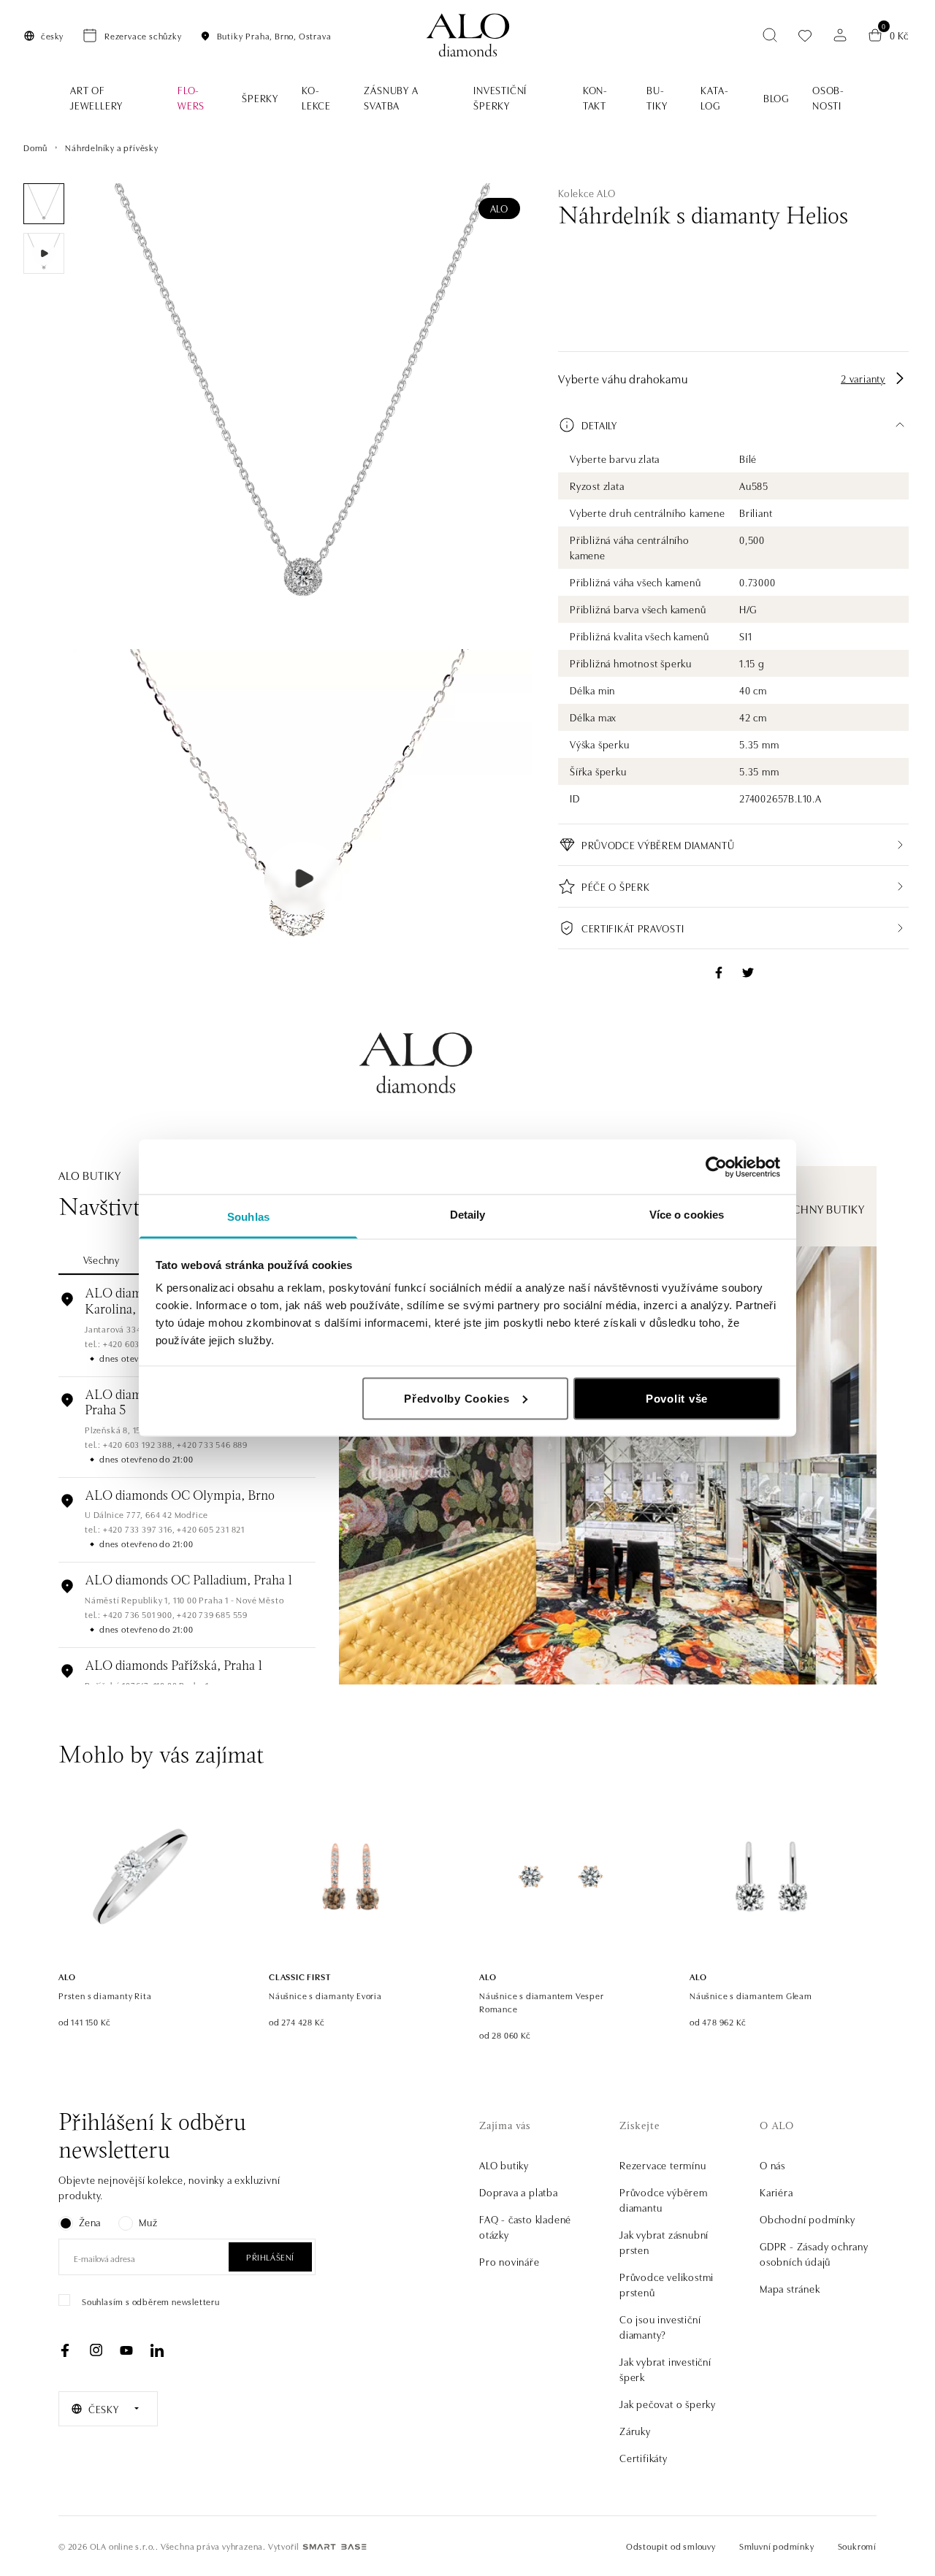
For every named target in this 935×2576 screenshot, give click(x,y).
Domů (35, 147)
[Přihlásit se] (840, 35)
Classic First (299, 1976)
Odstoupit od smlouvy (671, 2546)
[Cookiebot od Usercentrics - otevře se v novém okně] (716, 1167)
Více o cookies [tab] (687, 1215)
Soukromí (857, 2546)
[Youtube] (126, 2350)
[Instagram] (96, 2350)
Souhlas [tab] (248, 1217)
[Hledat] (770, 35)
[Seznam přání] (805, 35)
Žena (90, 2222)
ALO (499, 208)
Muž (148, 2222)
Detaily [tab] (468, 1215)
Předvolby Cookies (457, 1398)
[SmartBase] (335, 2547)
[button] (733, 425)
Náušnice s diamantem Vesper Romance (542, 2002)
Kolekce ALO (587, 193)
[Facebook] (65, 2350)
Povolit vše (677, 1398)
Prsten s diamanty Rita (105, 1995)
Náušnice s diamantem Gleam (751, 1995)
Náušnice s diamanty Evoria (325, 1995)
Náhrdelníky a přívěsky (112, 147)
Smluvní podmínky (777, 2546)
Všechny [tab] (102, 1260)
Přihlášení (270, 2257)
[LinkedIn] (157, 2350)
